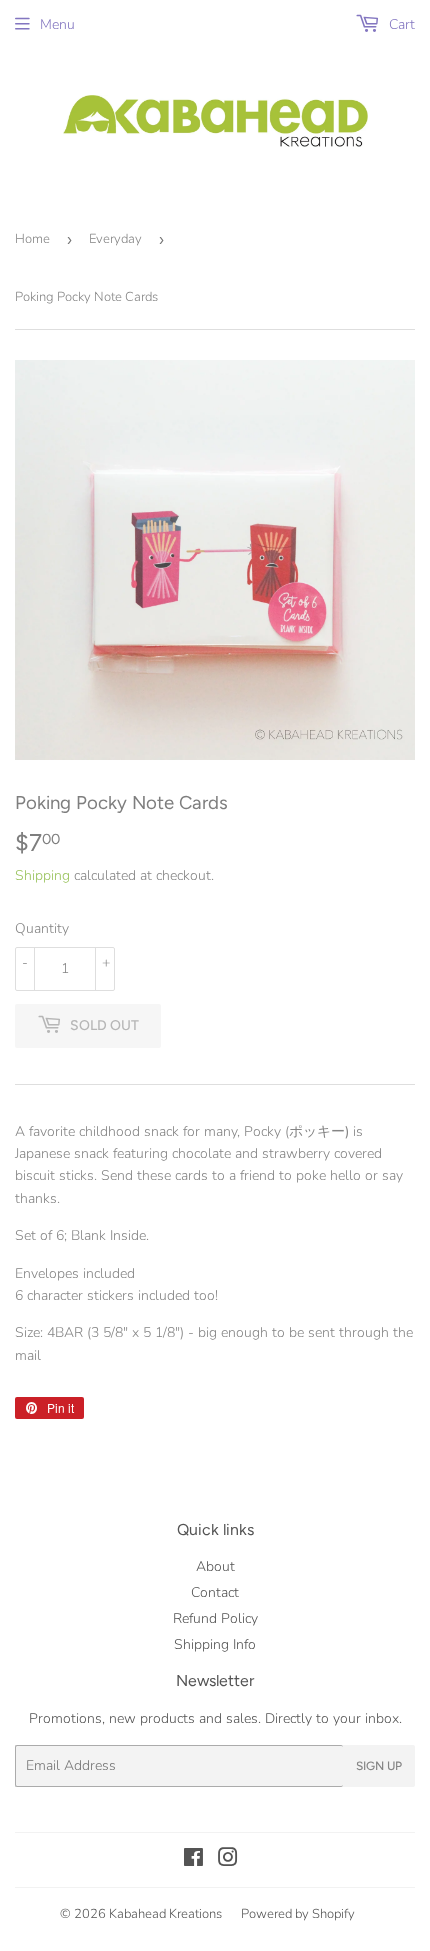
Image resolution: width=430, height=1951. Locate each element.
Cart (400, 24)
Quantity (42, 928)
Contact (215, 1592)
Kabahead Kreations (165, 1914)
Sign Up (379, 1766)
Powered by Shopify (298, 1914)
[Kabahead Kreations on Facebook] (193, 1860)
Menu (57, 24)
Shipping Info (215, 1644)
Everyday (115, 239)
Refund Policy (215, 1618)
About (215, 1566)
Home (32, 239)
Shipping (42, 875)
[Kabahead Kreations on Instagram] (228, 1860)
